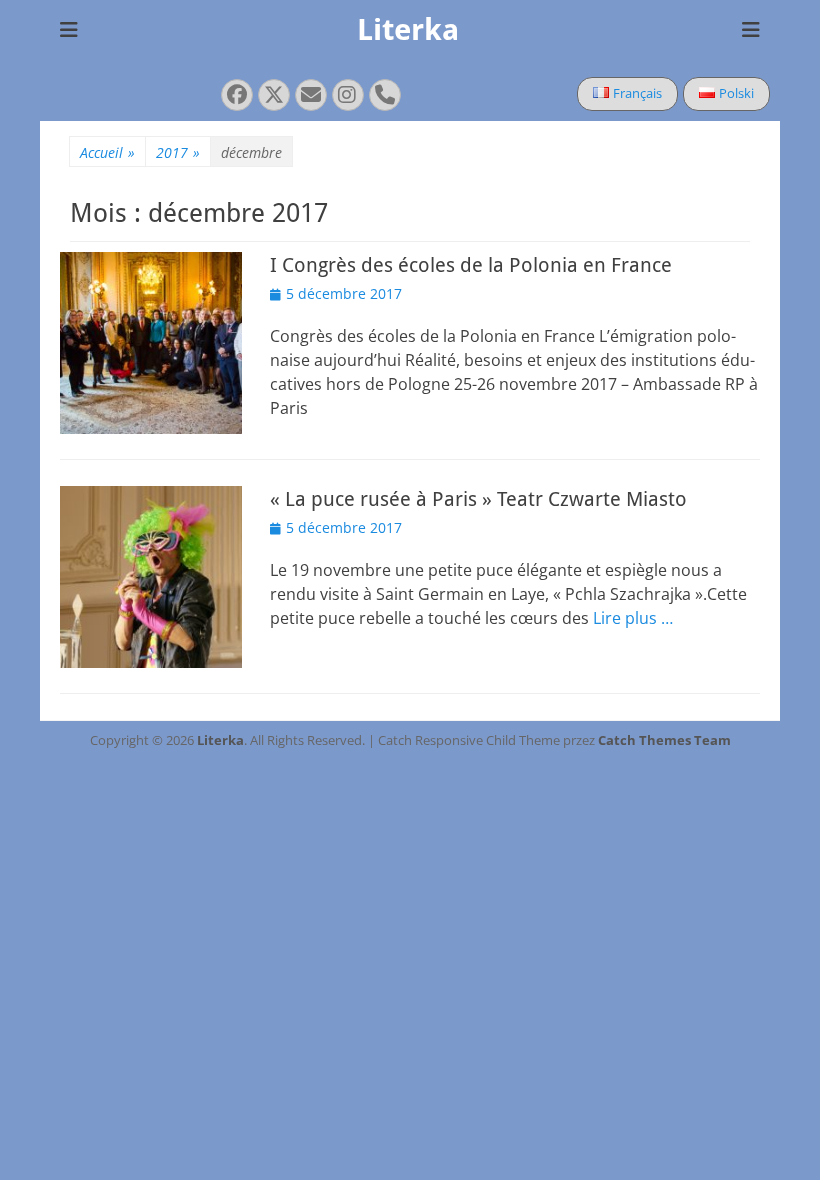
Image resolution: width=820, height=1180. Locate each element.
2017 (178, 152)
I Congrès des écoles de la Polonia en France (471, 265)
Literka (408, 29)
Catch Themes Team (664, 740)
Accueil (107, 152)
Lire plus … (633, 618)
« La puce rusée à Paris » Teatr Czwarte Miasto (478, 499)
